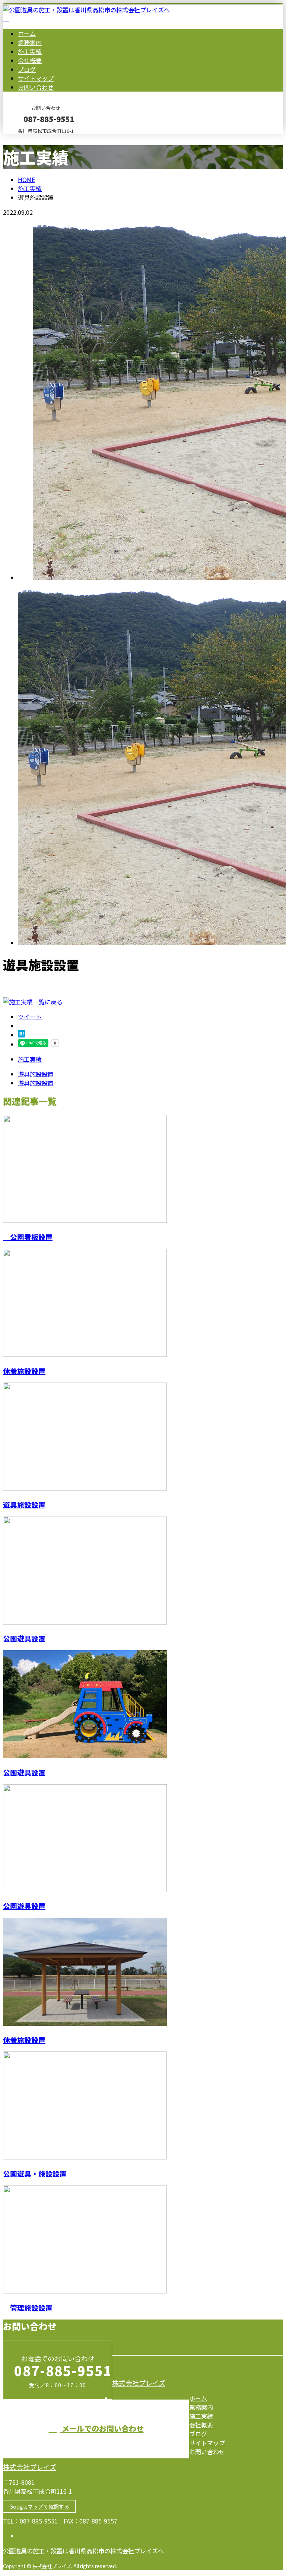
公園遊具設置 (24, 1638)
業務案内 (30, 42)
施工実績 (30, 51)
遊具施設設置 (24, 1504)
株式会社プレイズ (139, 2383)
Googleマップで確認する (39, 2506)
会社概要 (30, 60)
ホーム (27, 34)
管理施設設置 (28, 2307)
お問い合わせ (36, 87)
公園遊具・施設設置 (35, 2173)
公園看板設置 (28, 1237)
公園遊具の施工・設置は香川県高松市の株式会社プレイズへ (83, 2551)
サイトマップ (36, 78)
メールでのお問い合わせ (102, 2428)
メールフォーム (29, 139)
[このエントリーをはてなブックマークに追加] (22, 1035)
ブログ (27, 69)
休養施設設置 (24, 1371)
